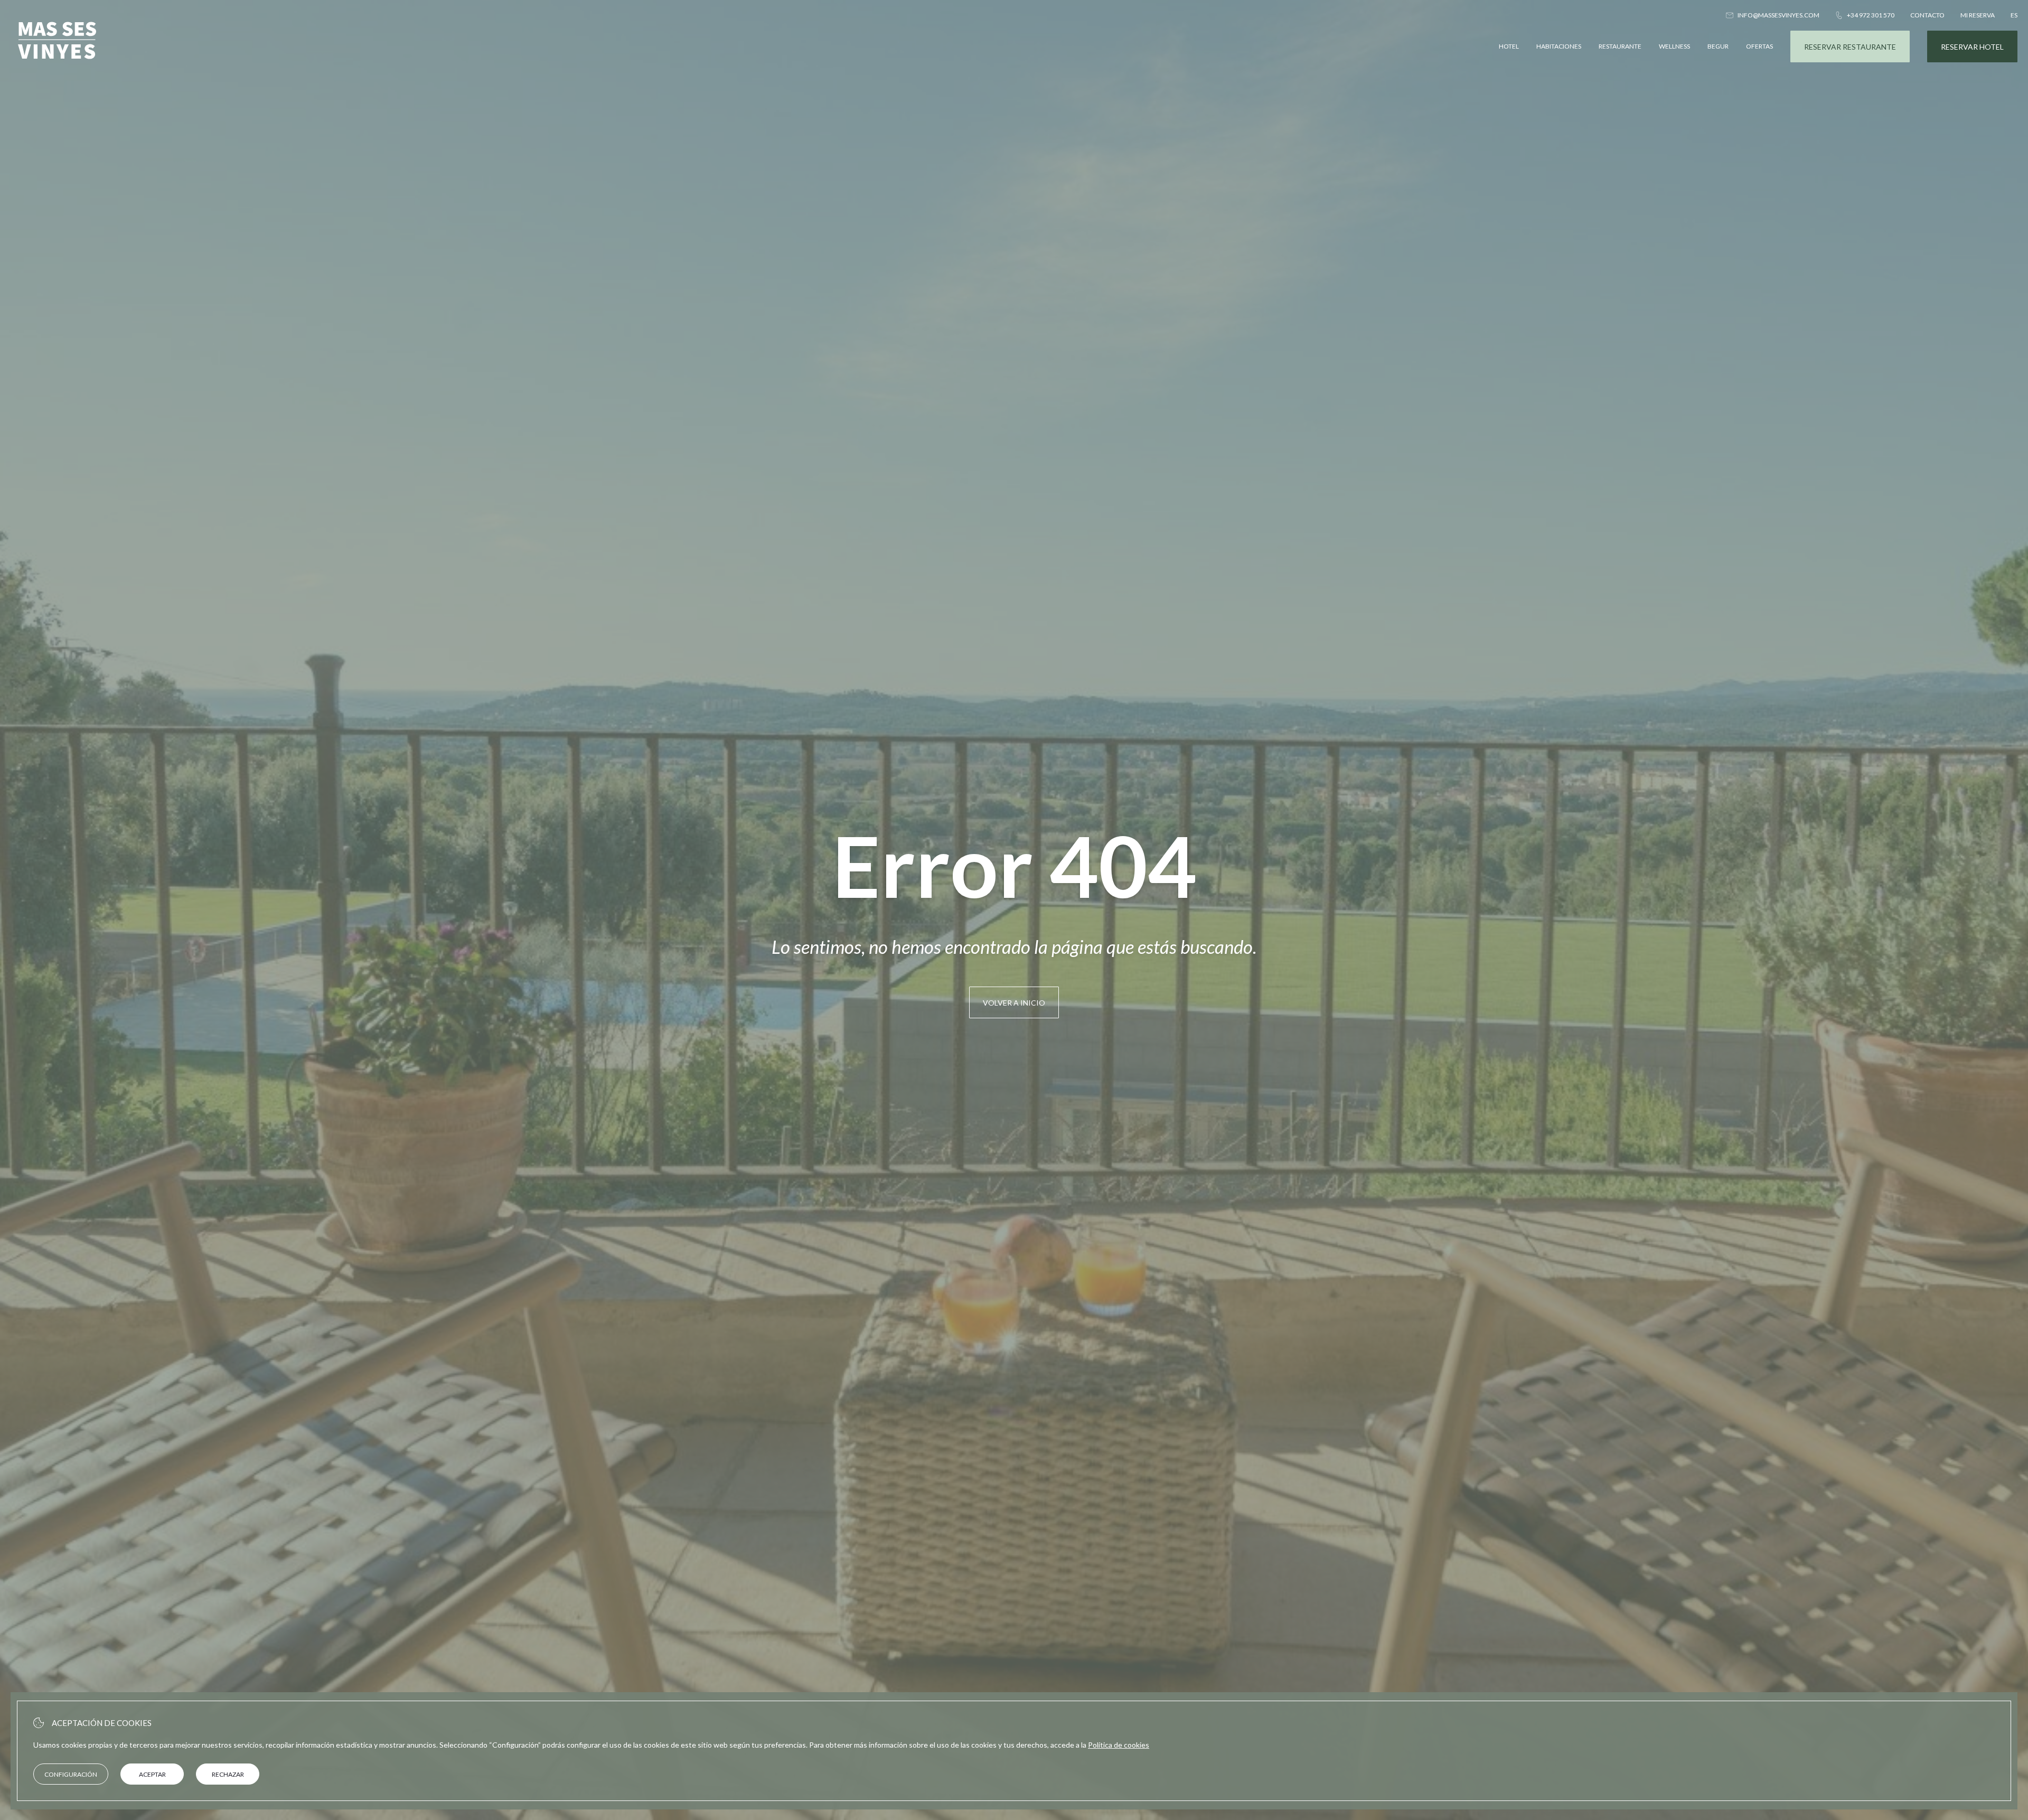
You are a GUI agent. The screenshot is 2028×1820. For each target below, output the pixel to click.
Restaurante (1620, 46)
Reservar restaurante (1850, 47)
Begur (1718, 46)
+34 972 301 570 (1871, 15)
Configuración (71, 1774)
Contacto (1927, 15)
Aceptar (152, 1774)
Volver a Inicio (1014, 1003)
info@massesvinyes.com (1778, 15)
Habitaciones (1559, 46)
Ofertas (1759, 46)
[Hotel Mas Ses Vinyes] (57, 67)
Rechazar (228, 1774)
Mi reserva (1978, 15)
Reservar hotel (1972, 47)
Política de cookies (1119, 1745)
